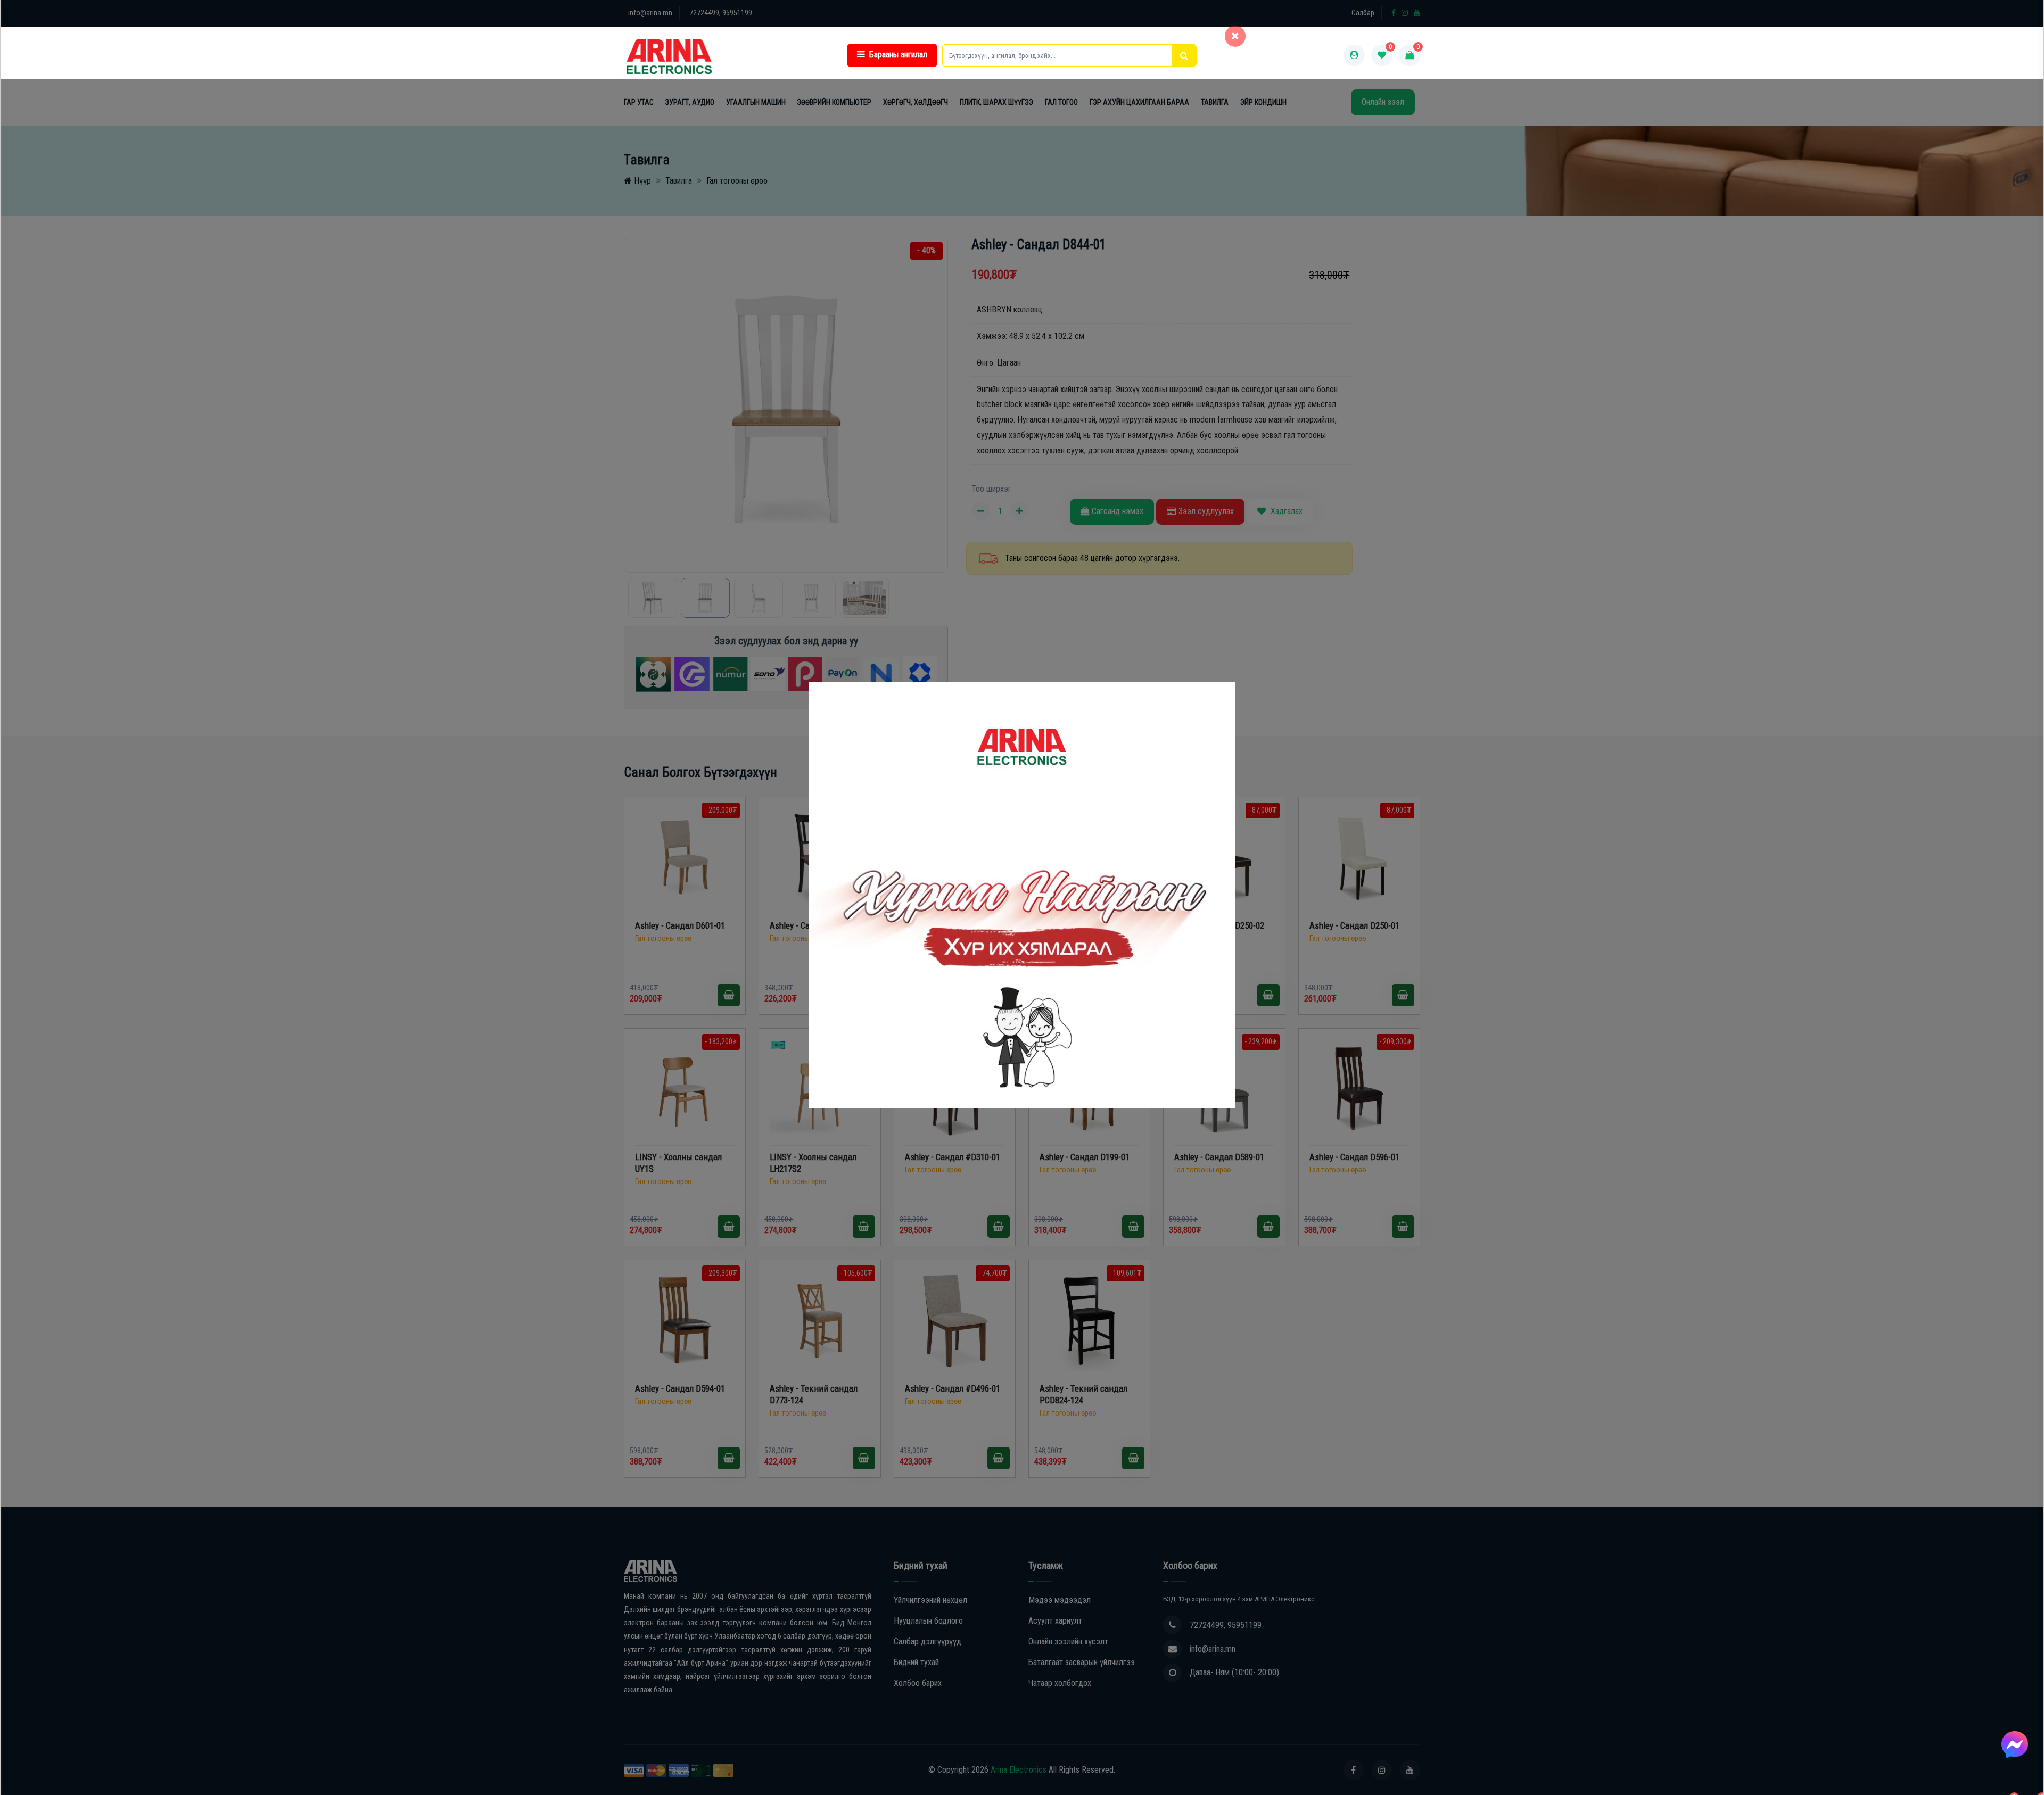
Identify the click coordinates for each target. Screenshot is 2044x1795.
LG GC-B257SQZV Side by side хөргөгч (112, 1758)
